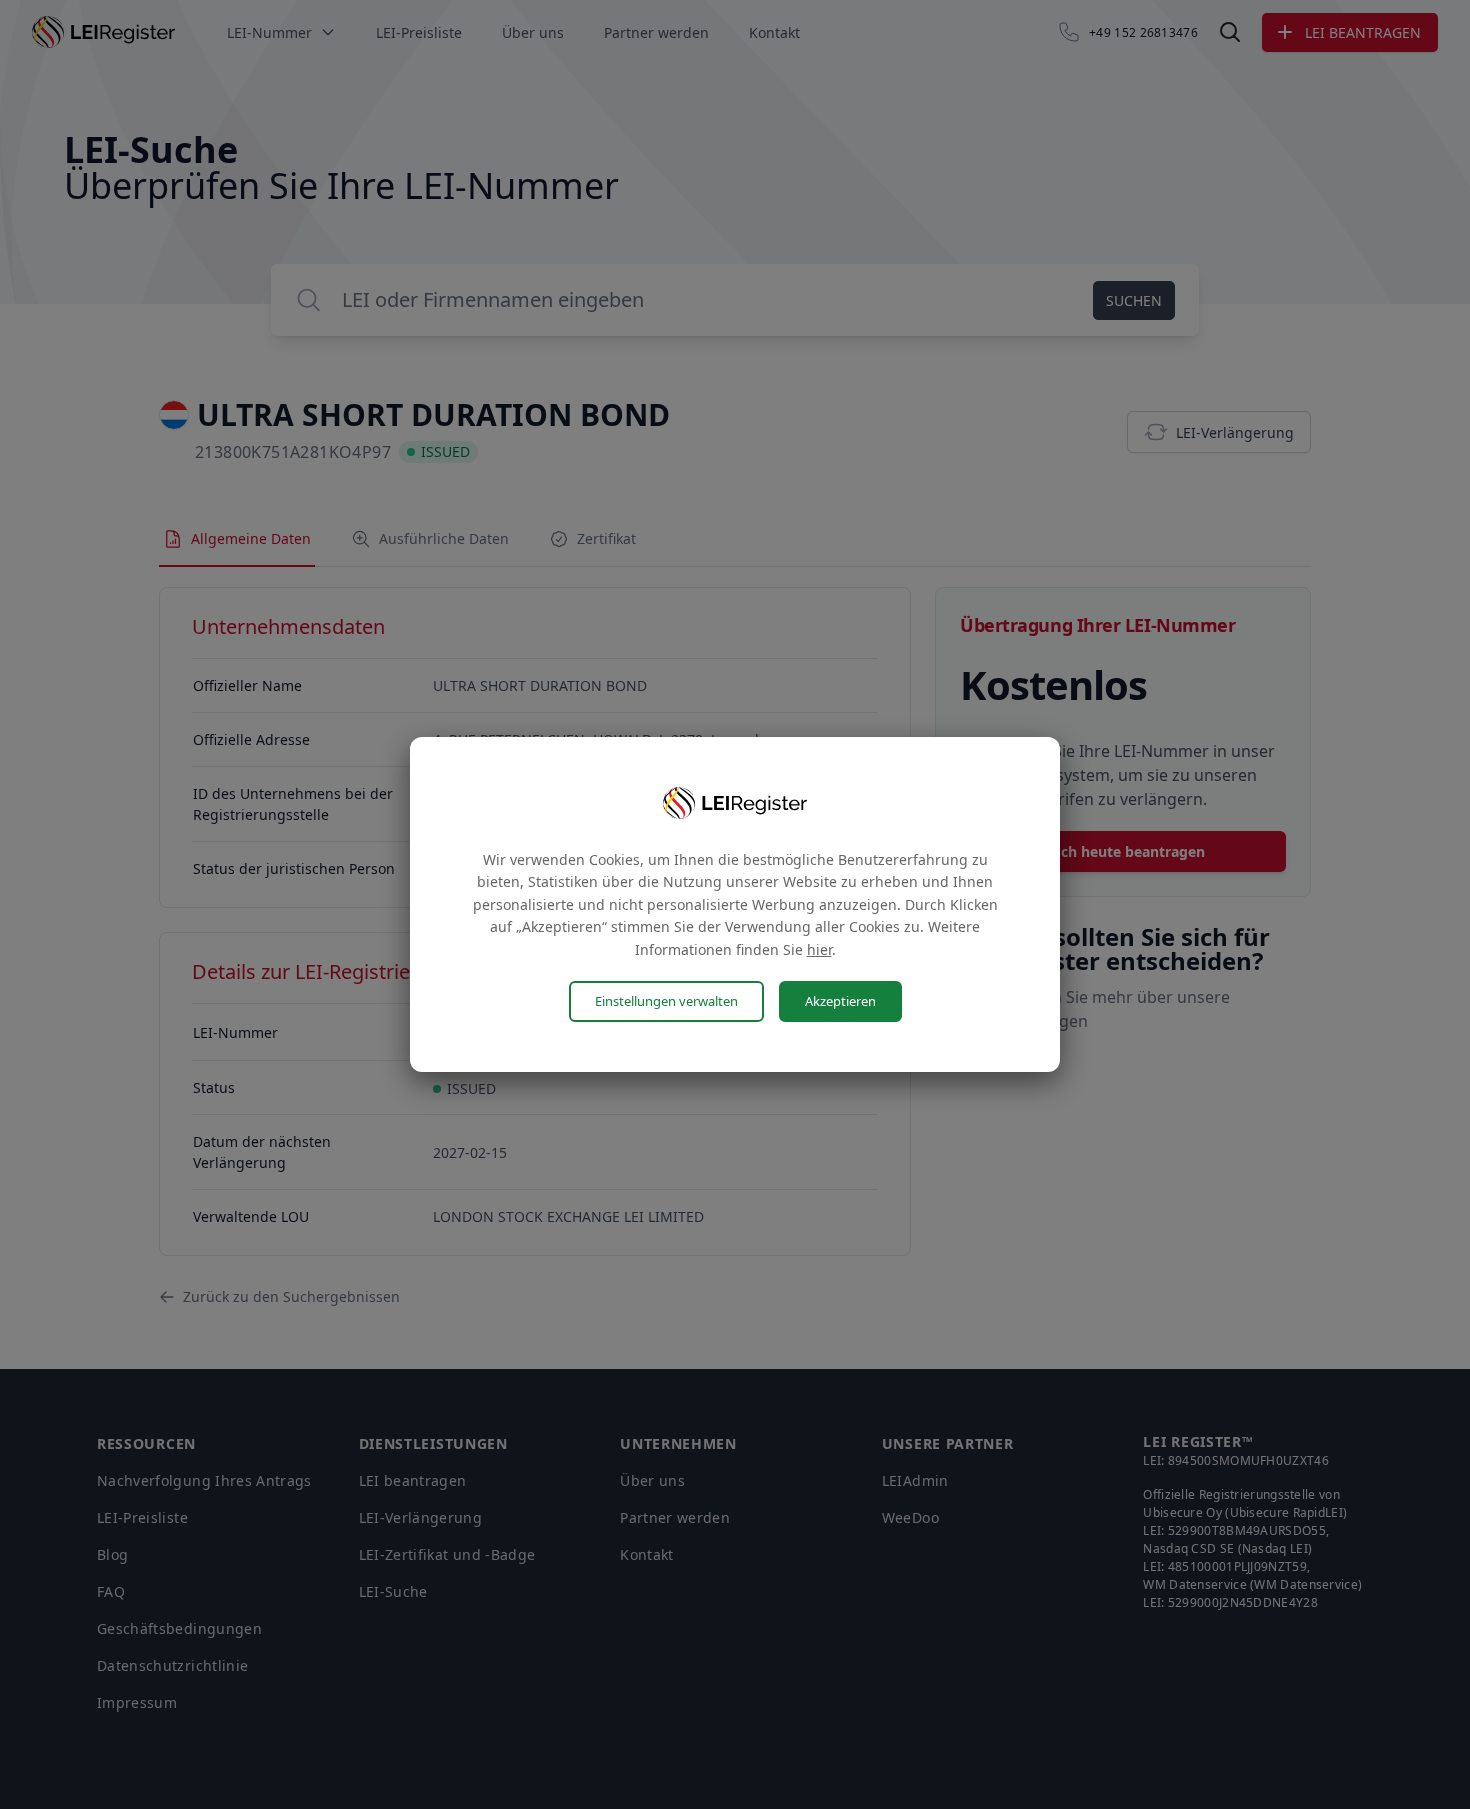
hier (819, 949)
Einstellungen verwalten (666, 1001)
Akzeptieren (840, 1001)
